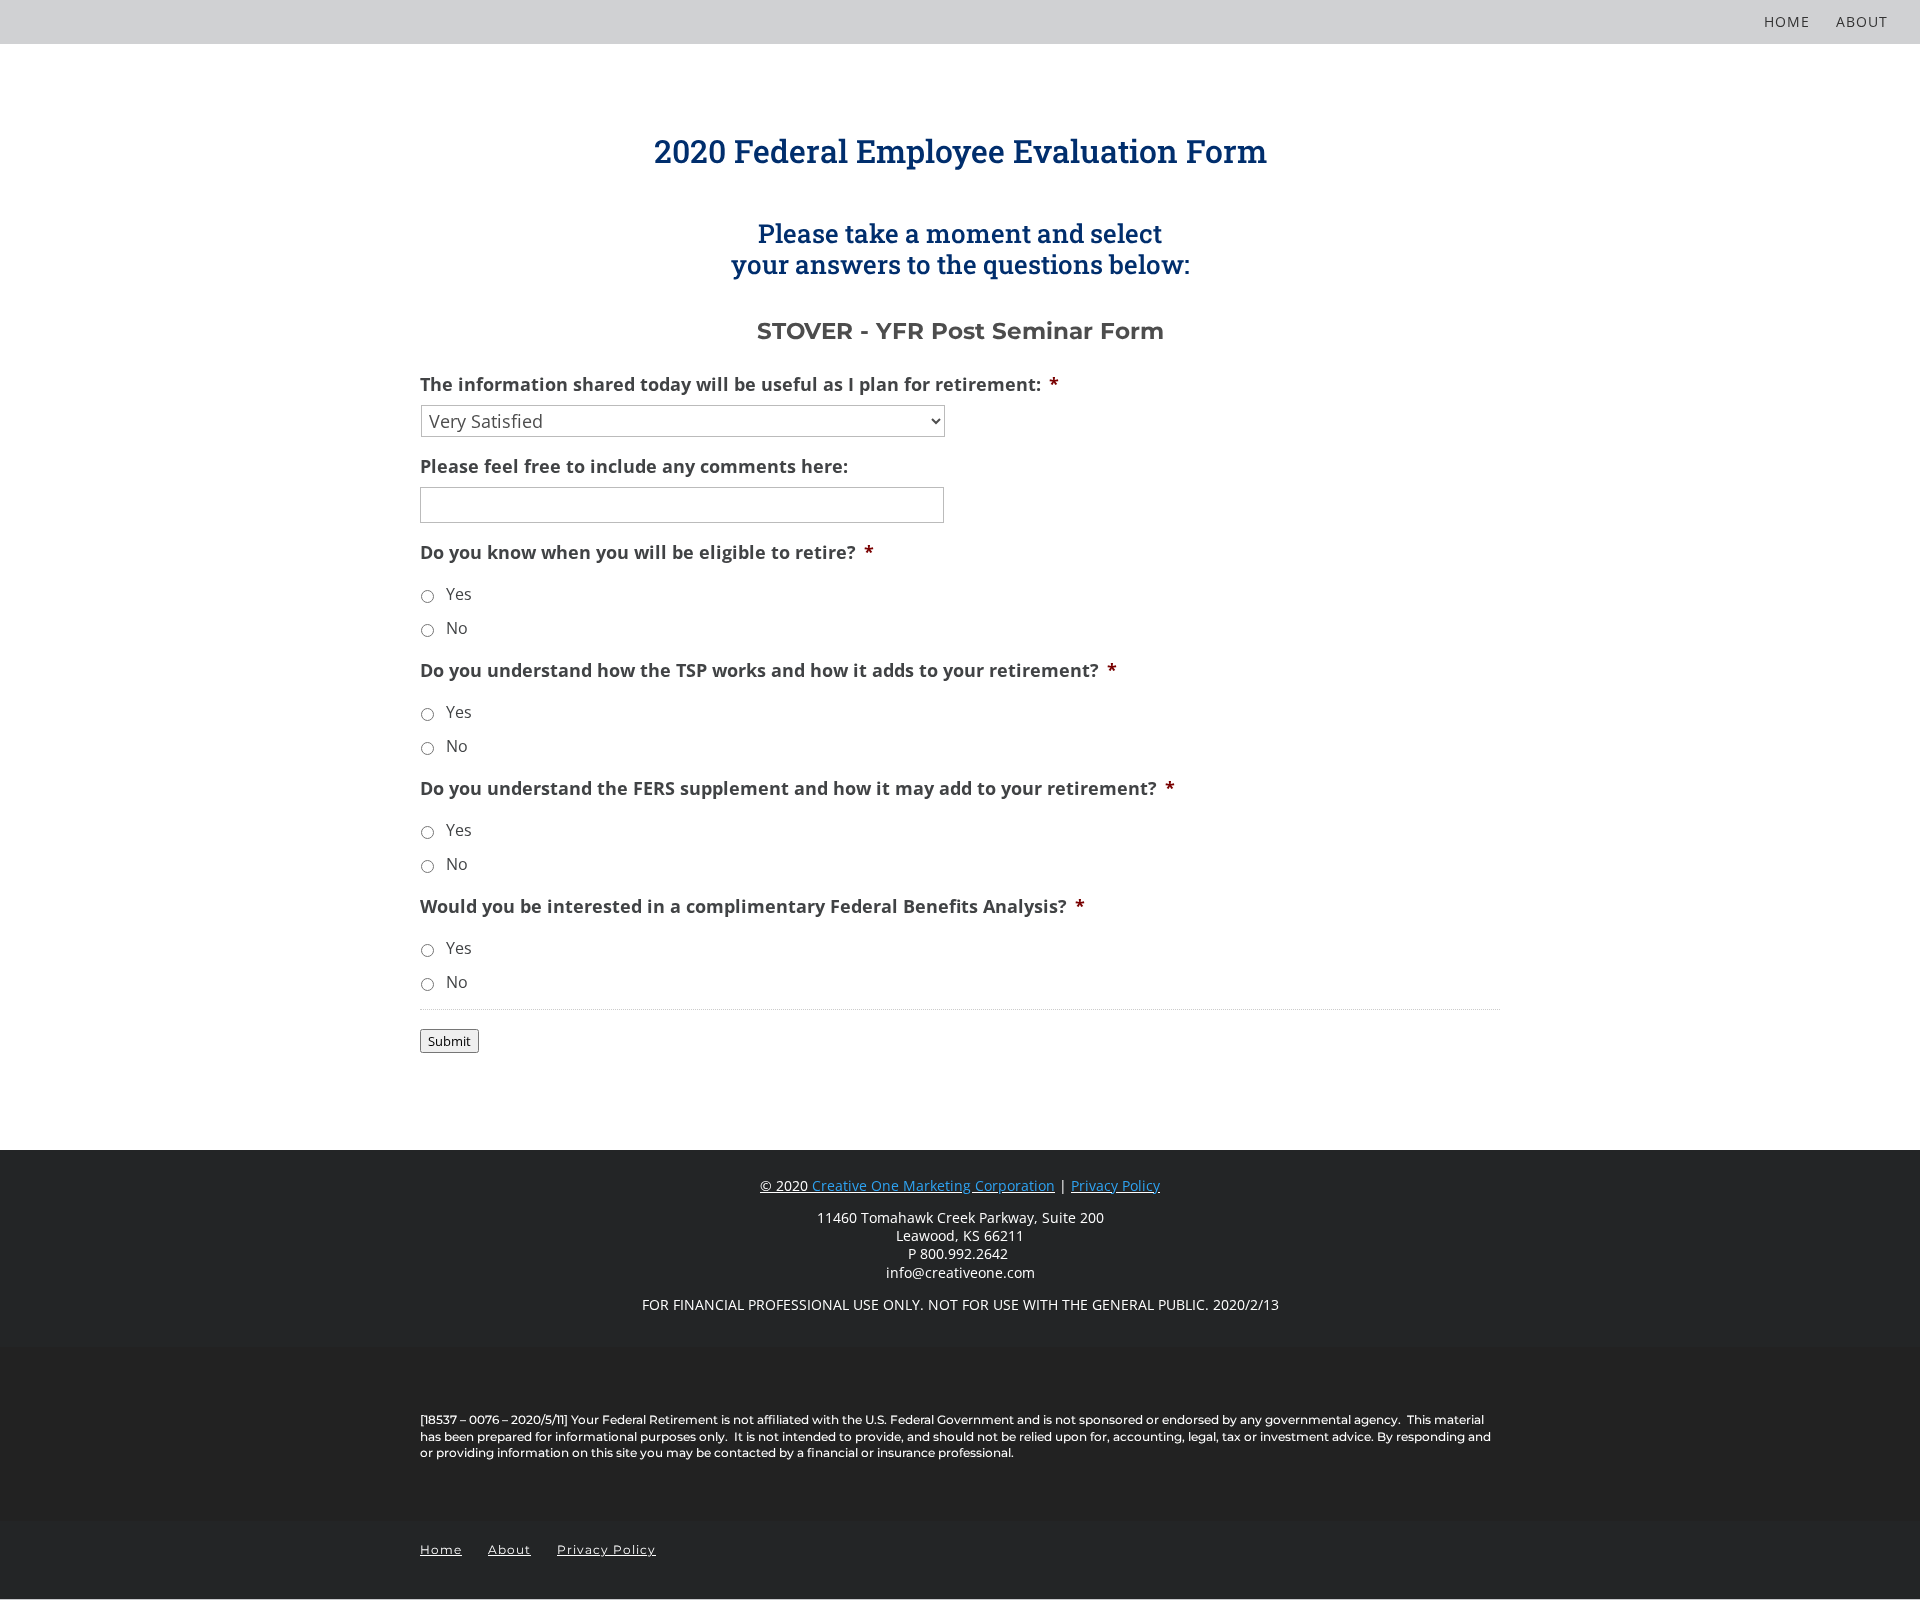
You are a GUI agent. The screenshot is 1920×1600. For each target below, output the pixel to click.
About (1862, 23)
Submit (449, 1041)
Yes (459, 594)
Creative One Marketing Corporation (933, 1185)
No (457, 628)
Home (1787, 23)
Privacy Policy (1115, 1185)
